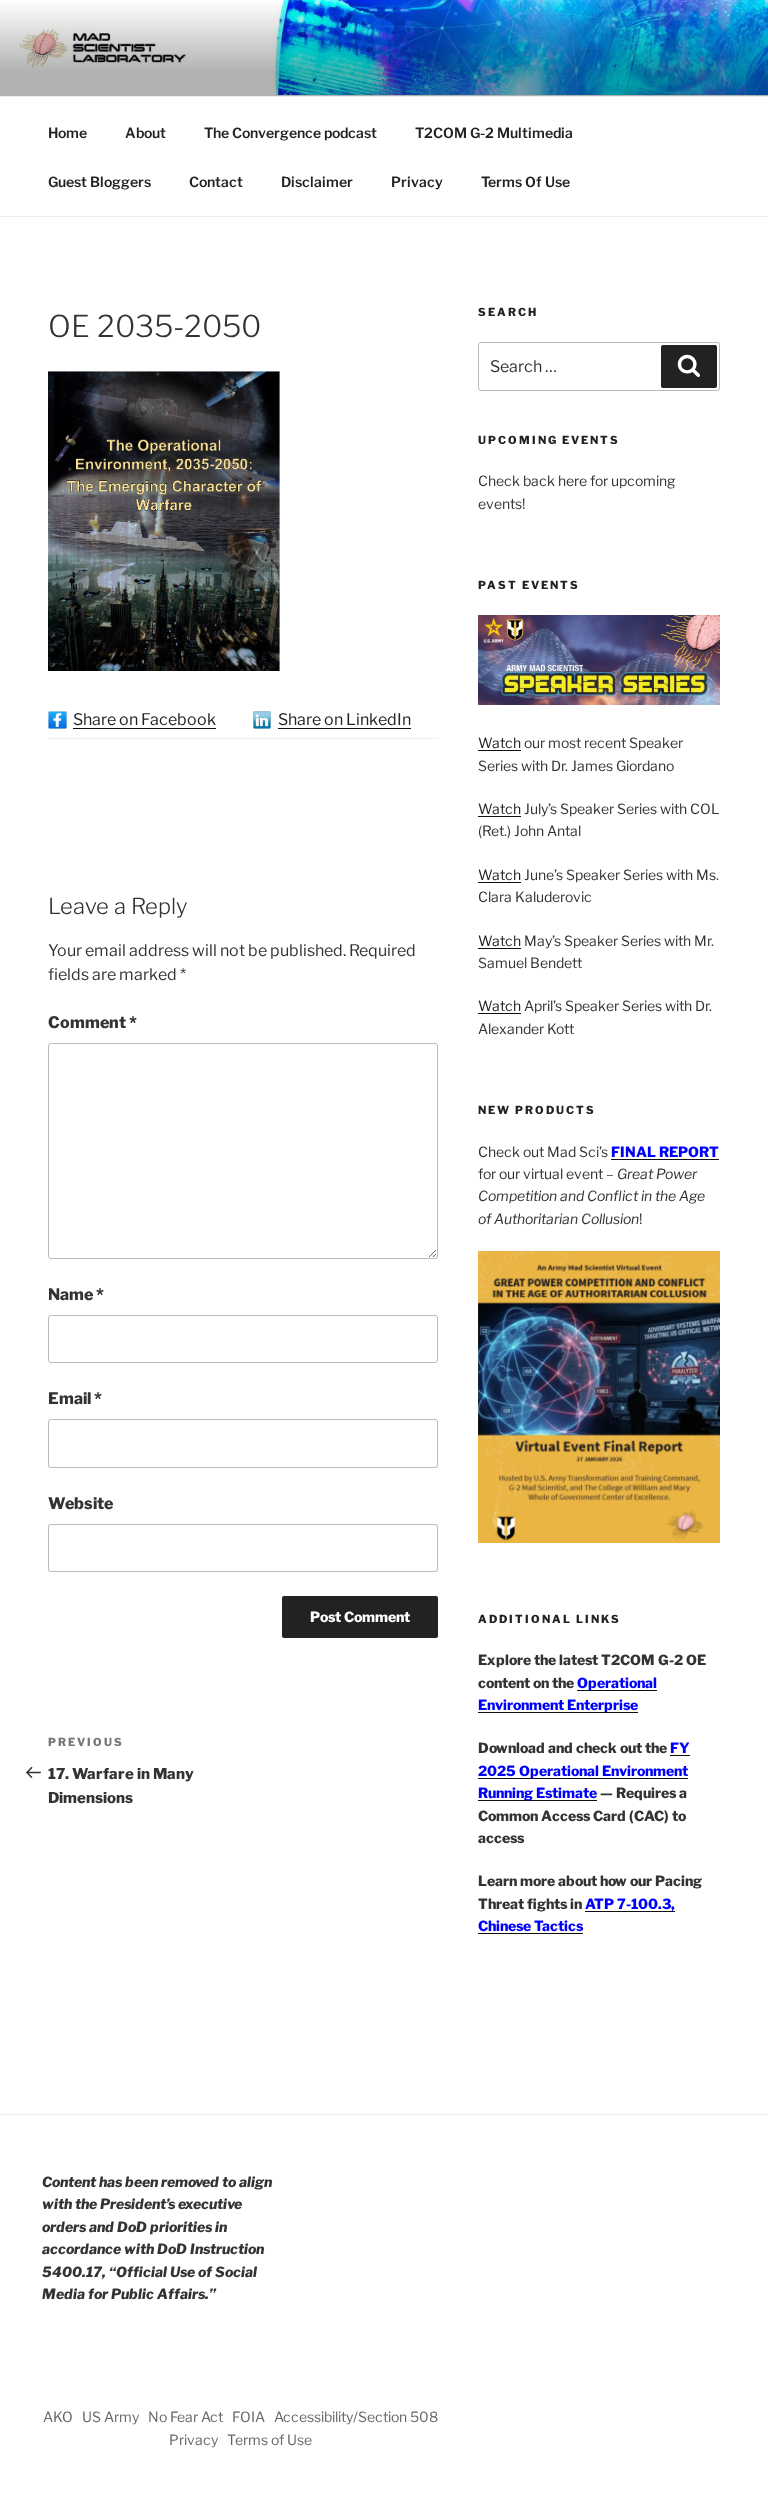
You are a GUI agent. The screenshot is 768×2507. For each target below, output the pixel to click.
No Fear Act (185, 2416)
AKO (58, 2416)
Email (75, 1398)
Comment (92, 1022)
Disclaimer (317, 181)
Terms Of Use (525, 181)
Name (76, 1294)
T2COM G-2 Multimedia (494, 132)
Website (80, 1503)
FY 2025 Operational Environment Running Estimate (584, 1770)
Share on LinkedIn (344, 719)
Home (67, 132)
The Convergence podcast (290, 132)
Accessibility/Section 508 (356, 2416)
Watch (499, 742)
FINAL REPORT (665, 1151)
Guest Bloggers (99, 181)
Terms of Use (269, 2439)
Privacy (417, 181)
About (145, 132)
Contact (216, 181)
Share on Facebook (144, 719)
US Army (110, 2416)
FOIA (248, 2416)
